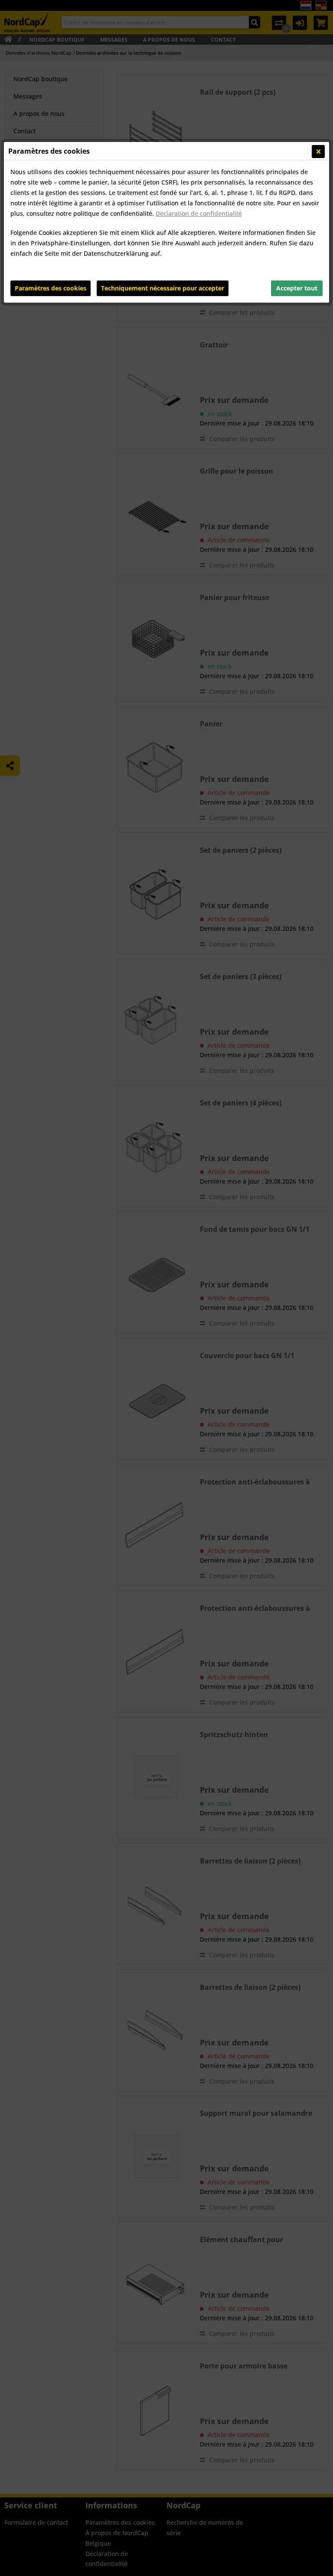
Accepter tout (297, 288)
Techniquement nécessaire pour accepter (163, 288)
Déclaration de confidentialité (199, 213)
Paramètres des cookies (51, 288)
